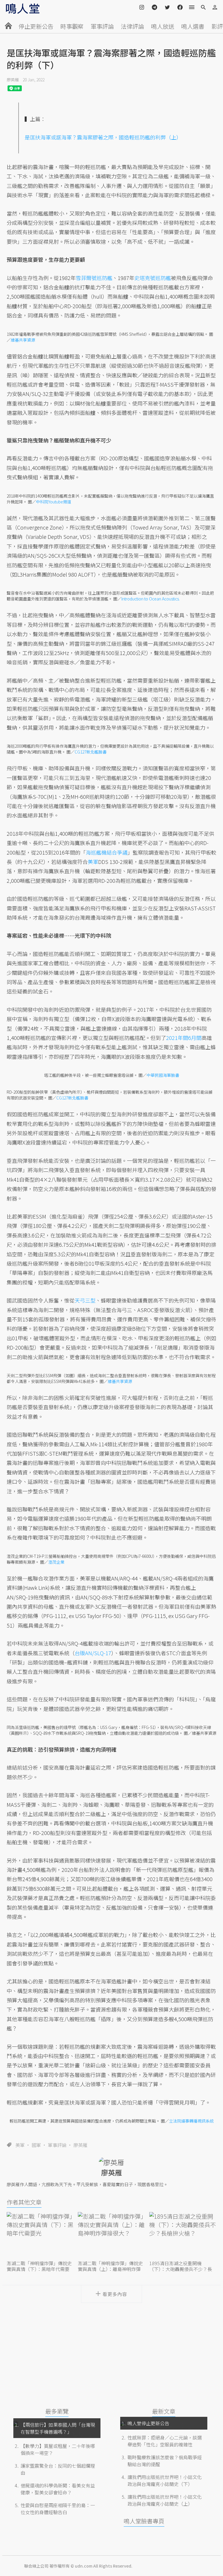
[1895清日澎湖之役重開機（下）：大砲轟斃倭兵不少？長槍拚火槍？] (183, 2235)
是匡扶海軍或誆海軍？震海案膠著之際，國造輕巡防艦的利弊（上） (103, 137)
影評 (217, 26)
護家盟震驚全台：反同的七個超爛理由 (58, 2469)
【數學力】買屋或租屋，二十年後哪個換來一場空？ (58, 2449)
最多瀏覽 (57, 2411)
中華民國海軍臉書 (163, 1075)
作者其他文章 (24, 2202)
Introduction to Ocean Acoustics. (151, 599)
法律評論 (132, 26)
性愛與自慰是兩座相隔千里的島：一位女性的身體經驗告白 (58, 2509)
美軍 (20, 2145)
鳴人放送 (163, 26)
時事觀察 (72, 26)
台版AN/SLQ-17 (93, 1653)
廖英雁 (13, 80)
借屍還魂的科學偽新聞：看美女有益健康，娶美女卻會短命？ (58, 2489)
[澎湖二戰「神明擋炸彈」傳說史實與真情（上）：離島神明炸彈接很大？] (111, 2235)
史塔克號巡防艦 (153, 278)
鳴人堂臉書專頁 (144, 2521)
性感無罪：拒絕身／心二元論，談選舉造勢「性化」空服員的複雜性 (165, 2441)
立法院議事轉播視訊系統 (191, 2121)
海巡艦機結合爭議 (107, 852)
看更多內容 (115, 2294)
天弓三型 (85, 1300)
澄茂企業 (56, 1562)
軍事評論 (102, 26)
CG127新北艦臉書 (91, 752)
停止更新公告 (36, 26)
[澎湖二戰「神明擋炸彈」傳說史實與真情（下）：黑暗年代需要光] (40, 2235)
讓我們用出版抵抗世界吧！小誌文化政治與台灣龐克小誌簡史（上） (165, 2500)
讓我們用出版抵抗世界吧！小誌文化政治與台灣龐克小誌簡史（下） (165, 2480)
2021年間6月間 (184, 1038)
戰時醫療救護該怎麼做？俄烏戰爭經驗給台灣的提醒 (165, 2461)
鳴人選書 (193, 26)
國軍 (36, 2145)
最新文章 (164, 2411)
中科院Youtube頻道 (54, 502)
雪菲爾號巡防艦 (94, 278)
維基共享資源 (23, 340)
